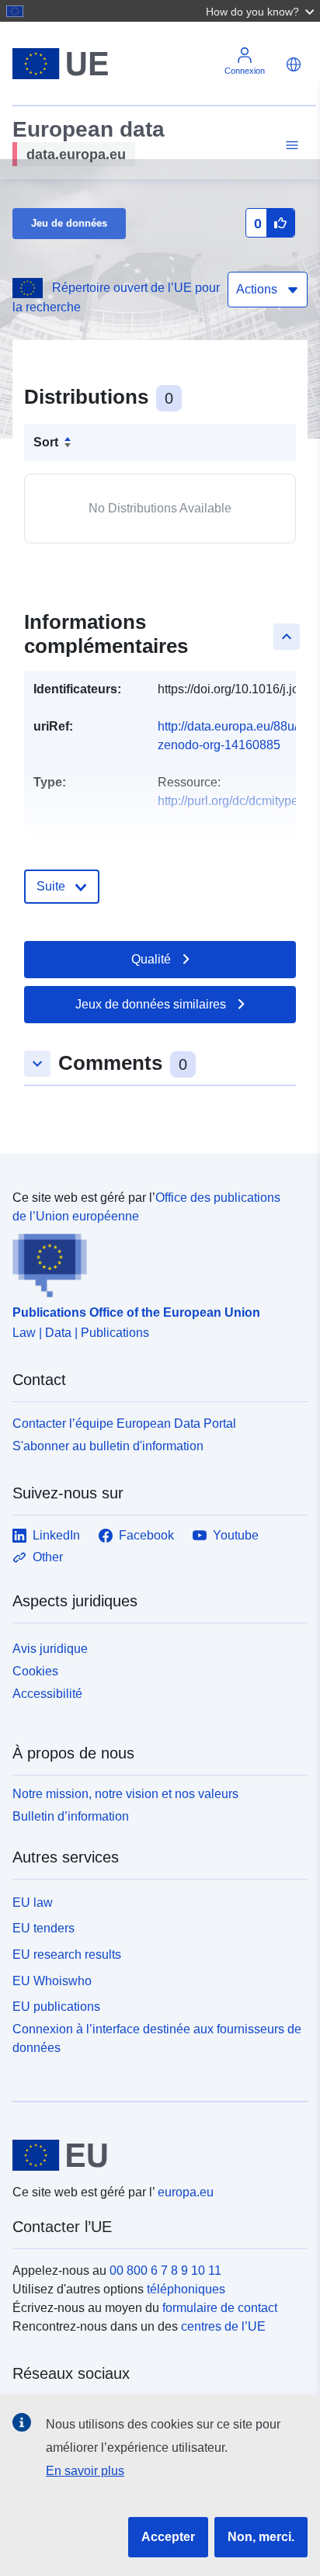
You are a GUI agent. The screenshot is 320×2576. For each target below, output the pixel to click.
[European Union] (154, 2155)
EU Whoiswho (52, 1981)
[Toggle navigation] (290, 146)
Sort (46, 442)
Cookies (35, 1671)
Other (48, 1557)
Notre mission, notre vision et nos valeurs (125, 1794)
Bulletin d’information (71, 1816)
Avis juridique (50, 1649)
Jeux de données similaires (151, 1004)
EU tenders (43, 1928)
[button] (262, 11)
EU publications (56, 2007)
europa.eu (186, 2192)
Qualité (151, 959)
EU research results (67, 1955)
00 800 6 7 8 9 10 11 (165, 2270)
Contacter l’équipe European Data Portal (124, 1423)
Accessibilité (47, 1694)
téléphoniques (186, 2289)
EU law (33, 1902)
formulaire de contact (220, 2308)
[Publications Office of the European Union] (154, 1262)
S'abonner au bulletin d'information (108, 1446)
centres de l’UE (223, 2326)
